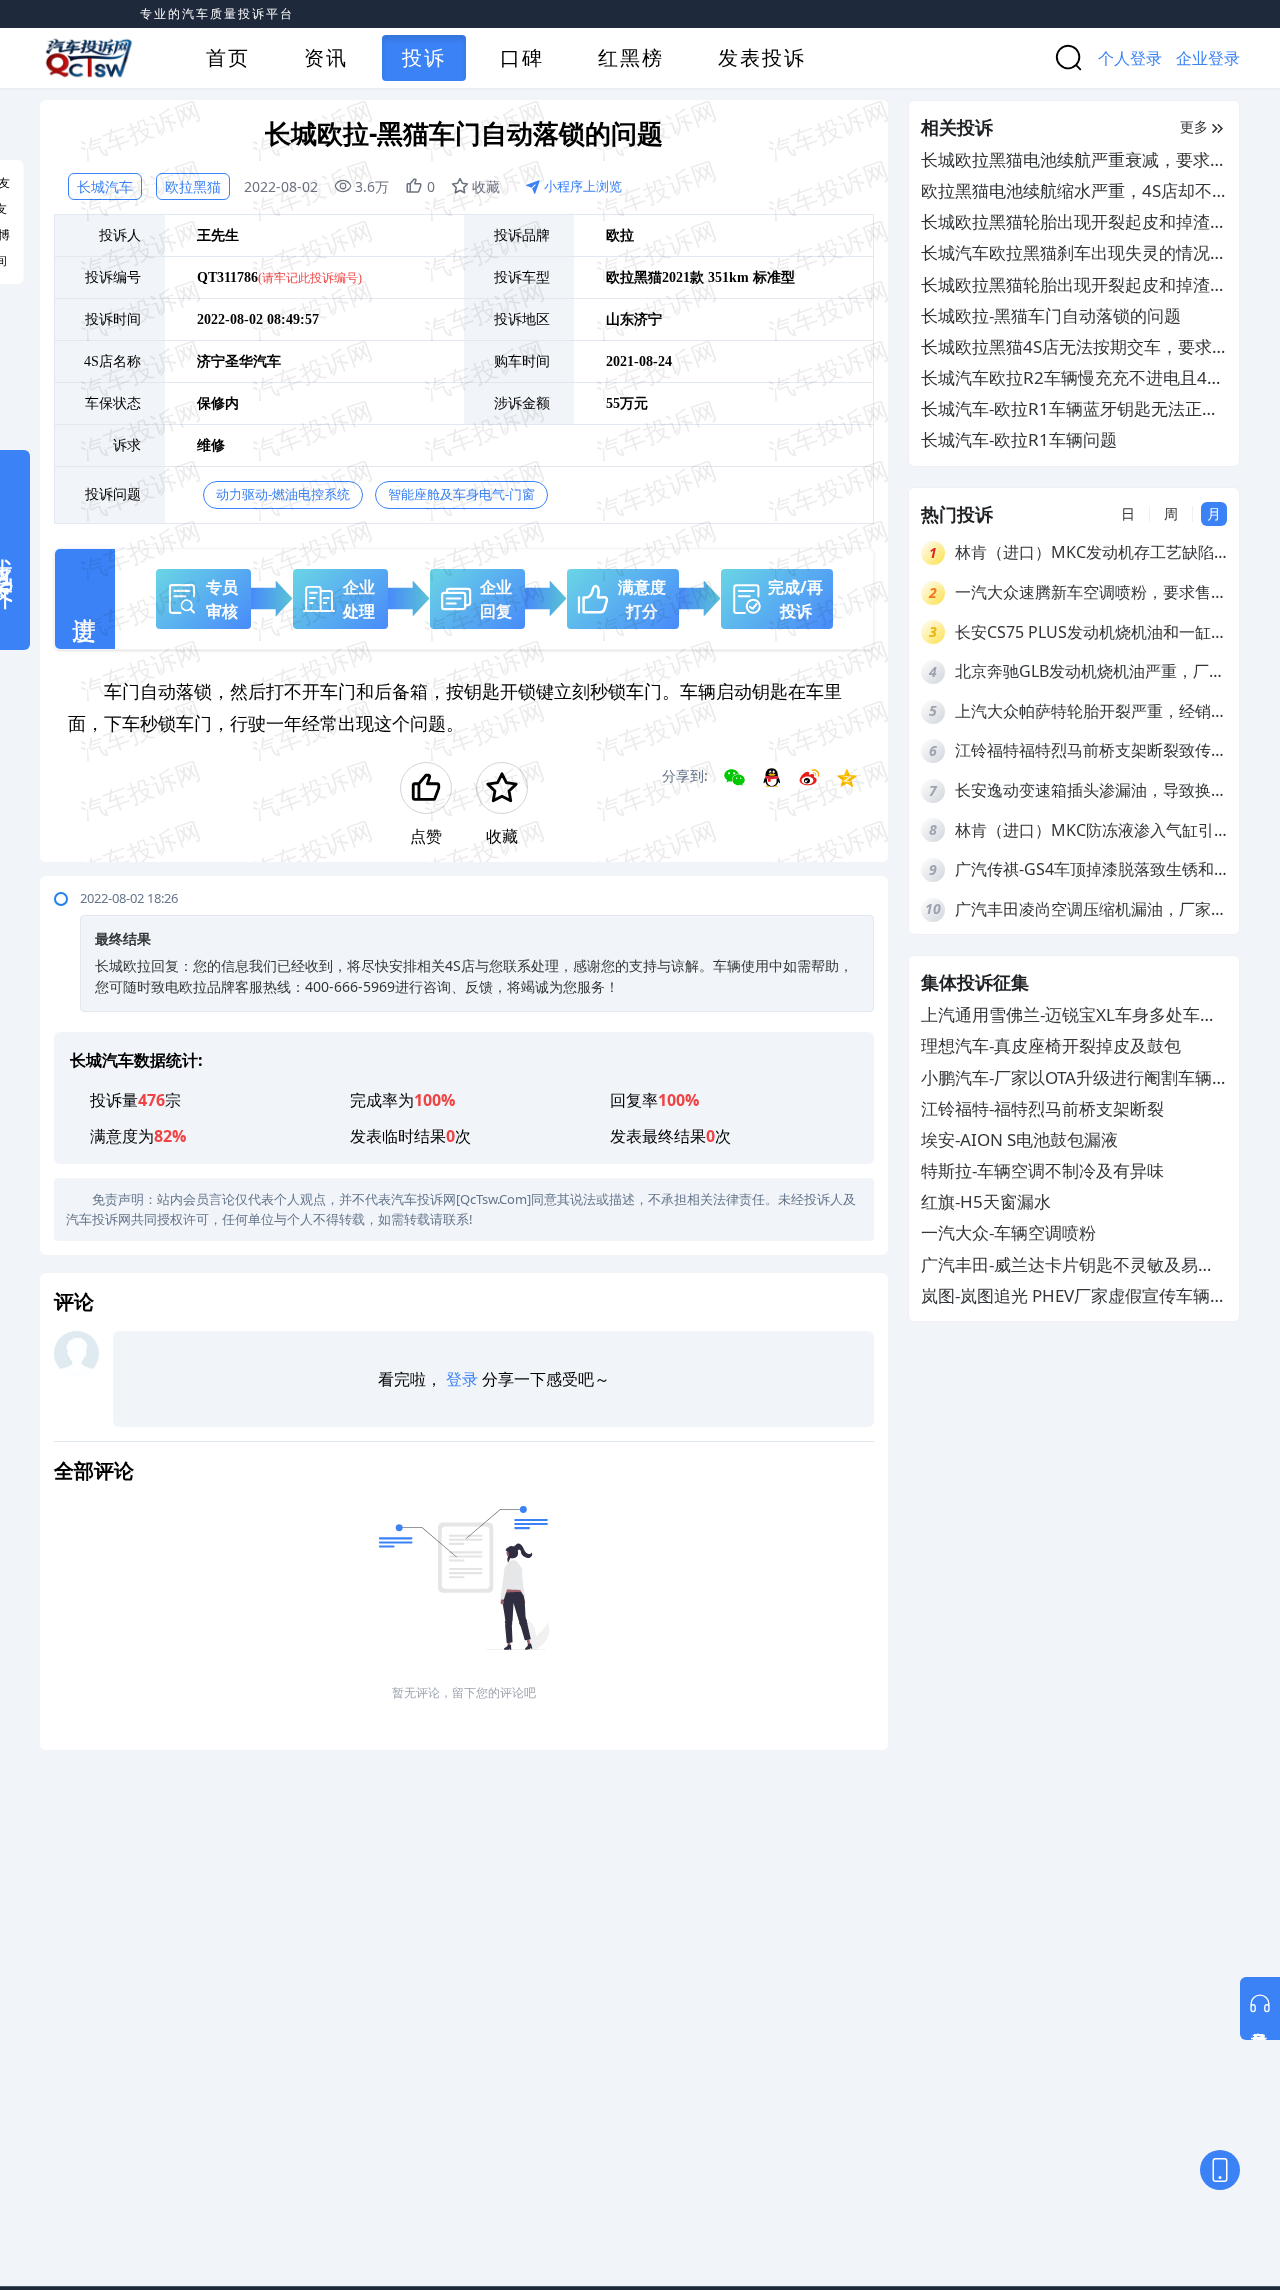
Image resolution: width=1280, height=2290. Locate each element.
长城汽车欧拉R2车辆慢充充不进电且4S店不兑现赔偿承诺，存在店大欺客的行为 (1074, 378)
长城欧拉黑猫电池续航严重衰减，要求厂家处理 (1074, 160)
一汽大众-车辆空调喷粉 (1008, 1233)
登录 (462, 1379)
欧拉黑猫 (193, 186)
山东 (620, 319)
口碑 (522, 57)
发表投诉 (762, 57)
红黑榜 (631, 57)
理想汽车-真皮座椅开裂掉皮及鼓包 (1051, 1045)
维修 (211, 445)
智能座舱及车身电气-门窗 (461, 494)
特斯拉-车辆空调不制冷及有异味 (1042, 1170)
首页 (228, 57)
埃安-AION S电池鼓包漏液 (1019, 1139)
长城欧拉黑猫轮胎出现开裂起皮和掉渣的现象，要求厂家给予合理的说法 (1074, 222)
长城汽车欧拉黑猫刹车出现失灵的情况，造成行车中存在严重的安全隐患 (1074, 253)
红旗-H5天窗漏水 (986, 1201)
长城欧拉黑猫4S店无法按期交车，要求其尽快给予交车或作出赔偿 (1066, 347)
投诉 (424, 57)
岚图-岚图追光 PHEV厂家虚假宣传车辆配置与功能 (1074, 1296)
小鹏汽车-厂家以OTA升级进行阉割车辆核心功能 (1066, 1078)
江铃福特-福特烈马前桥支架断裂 (1042, 1108)
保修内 (218, 403)
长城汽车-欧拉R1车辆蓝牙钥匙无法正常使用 (1070, 409)
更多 (1194, 126)
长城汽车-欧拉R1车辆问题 (1019, 439)
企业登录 (1208, 58)
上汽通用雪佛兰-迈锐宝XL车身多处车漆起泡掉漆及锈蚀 (1069, 1015)
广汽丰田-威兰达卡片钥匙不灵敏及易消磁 (1068, 1265)
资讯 (326, 57)
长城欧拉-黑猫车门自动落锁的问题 (1051, 315)
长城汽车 (105, 186)
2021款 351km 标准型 (728, 277)
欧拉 (620, 235)
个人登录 (1130, 58)
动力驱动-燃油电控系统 (283, 494)
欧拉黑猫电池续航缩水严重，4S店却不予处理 (1066, 191)
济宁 (648, 319)
